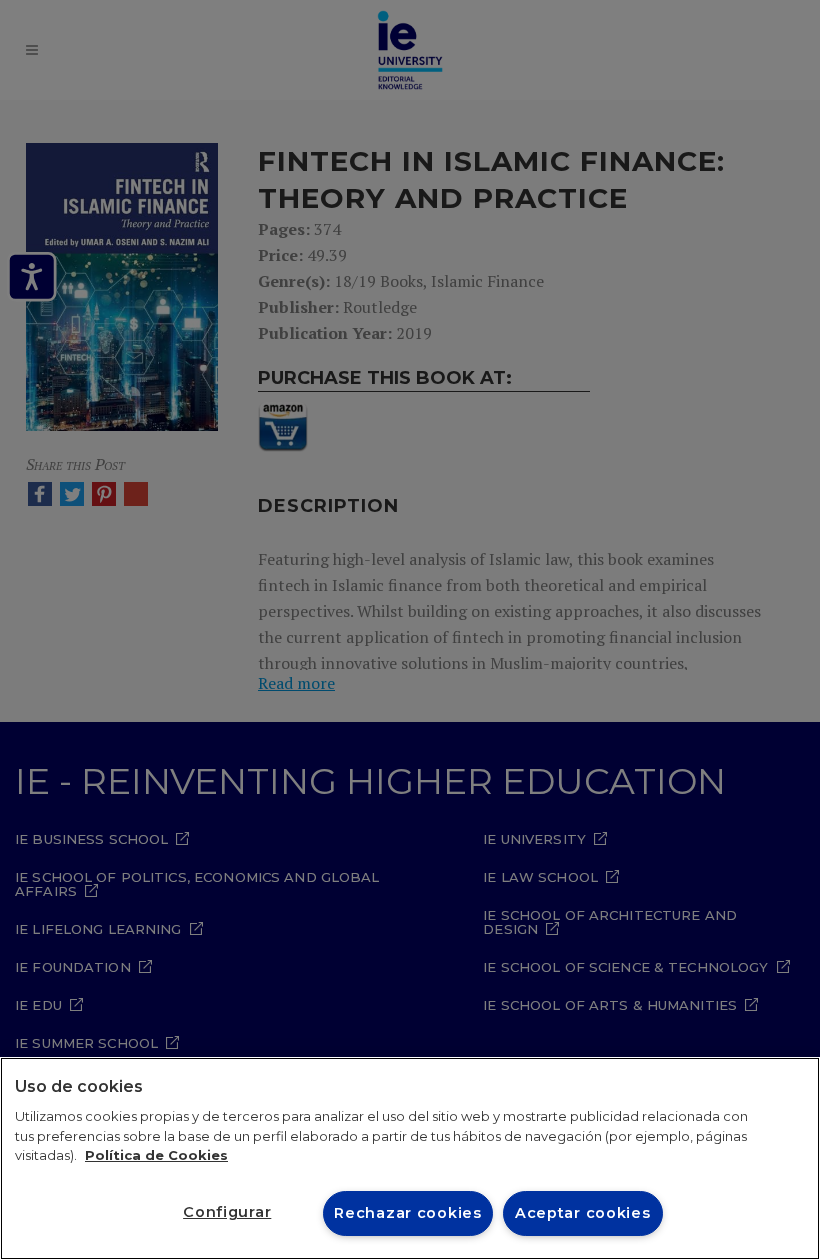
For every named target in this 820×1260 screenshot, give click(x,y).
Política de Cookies (156, 1155)
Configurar (227, 1212)
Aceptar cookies (583, 1213)
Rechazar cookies (408, 1213)
